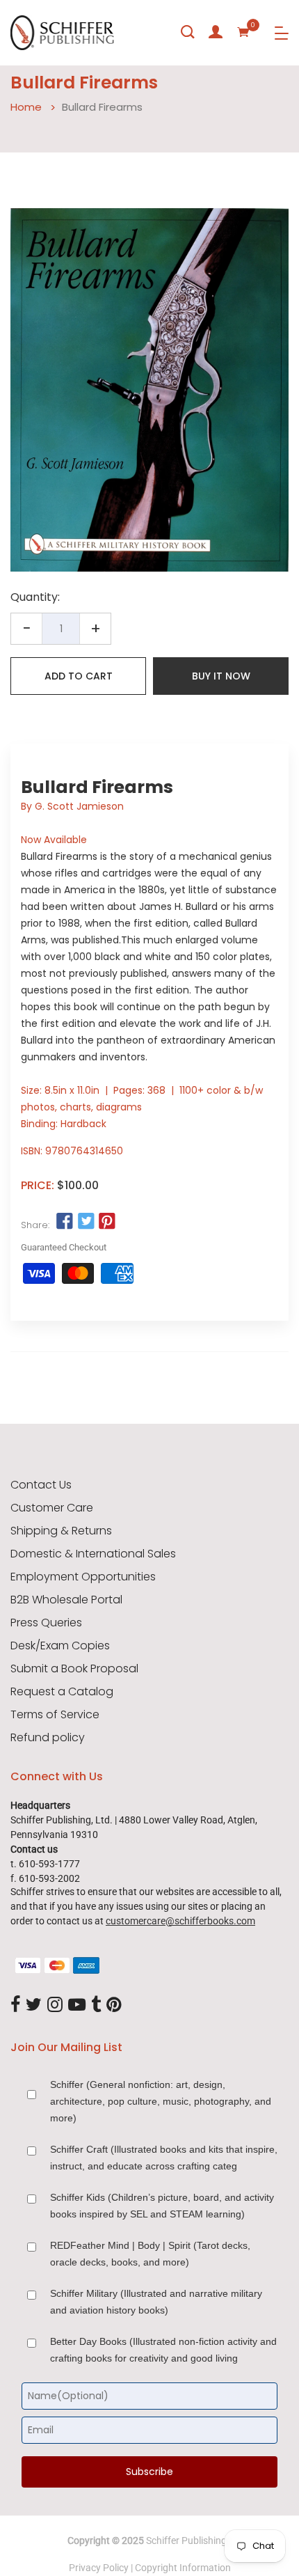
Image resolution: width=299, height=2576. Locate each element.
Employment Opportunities (83, 1577)
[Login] (216, 32)
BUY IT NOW (221, 676)
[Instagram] (55, 2006)
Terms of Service (55, 1715)
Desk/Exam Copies (60, 1646)
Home (26, 107)
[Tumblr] (96, 2006)
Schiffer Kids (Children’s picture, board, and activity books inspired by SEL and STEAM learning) (162, 2206)
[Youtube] (77, 2006)
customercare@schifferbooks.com (180, 1921)
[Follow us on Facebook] (65, 1221)
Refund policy (48, 1738)
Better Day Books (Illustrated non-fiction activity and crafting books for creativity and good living (163, 2350)
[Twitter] (34, 2006)
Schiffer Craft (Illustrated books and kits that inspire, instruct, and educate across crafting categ (164, 2158)
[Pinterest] (114, 2006)
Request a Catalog (62, 1692)
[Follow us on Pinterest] (107, 1221)
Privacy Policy (99, 2568)
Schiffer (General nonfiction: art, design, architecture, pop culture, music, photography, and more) (161, 2101)
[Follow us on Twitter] (86, 1221)
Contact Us (41, 1485)
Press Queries (46, 1623)
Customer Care (52, 1508)
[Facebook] (15, 2006)
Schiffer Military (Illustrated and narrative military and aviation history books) (156, 2302)
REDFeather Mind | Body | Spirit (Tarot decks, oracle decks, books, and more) (150, 2254)
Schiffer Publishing (186, 2540)
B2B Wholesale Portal (66, 1600)
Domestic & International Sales (93, 1554)
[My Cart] (243, 32)
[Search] (188, 32)
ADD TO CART (79, 676)
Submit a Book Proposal (74, 1669)
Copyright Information (183, 2568)
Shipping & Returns (61, 1531)
